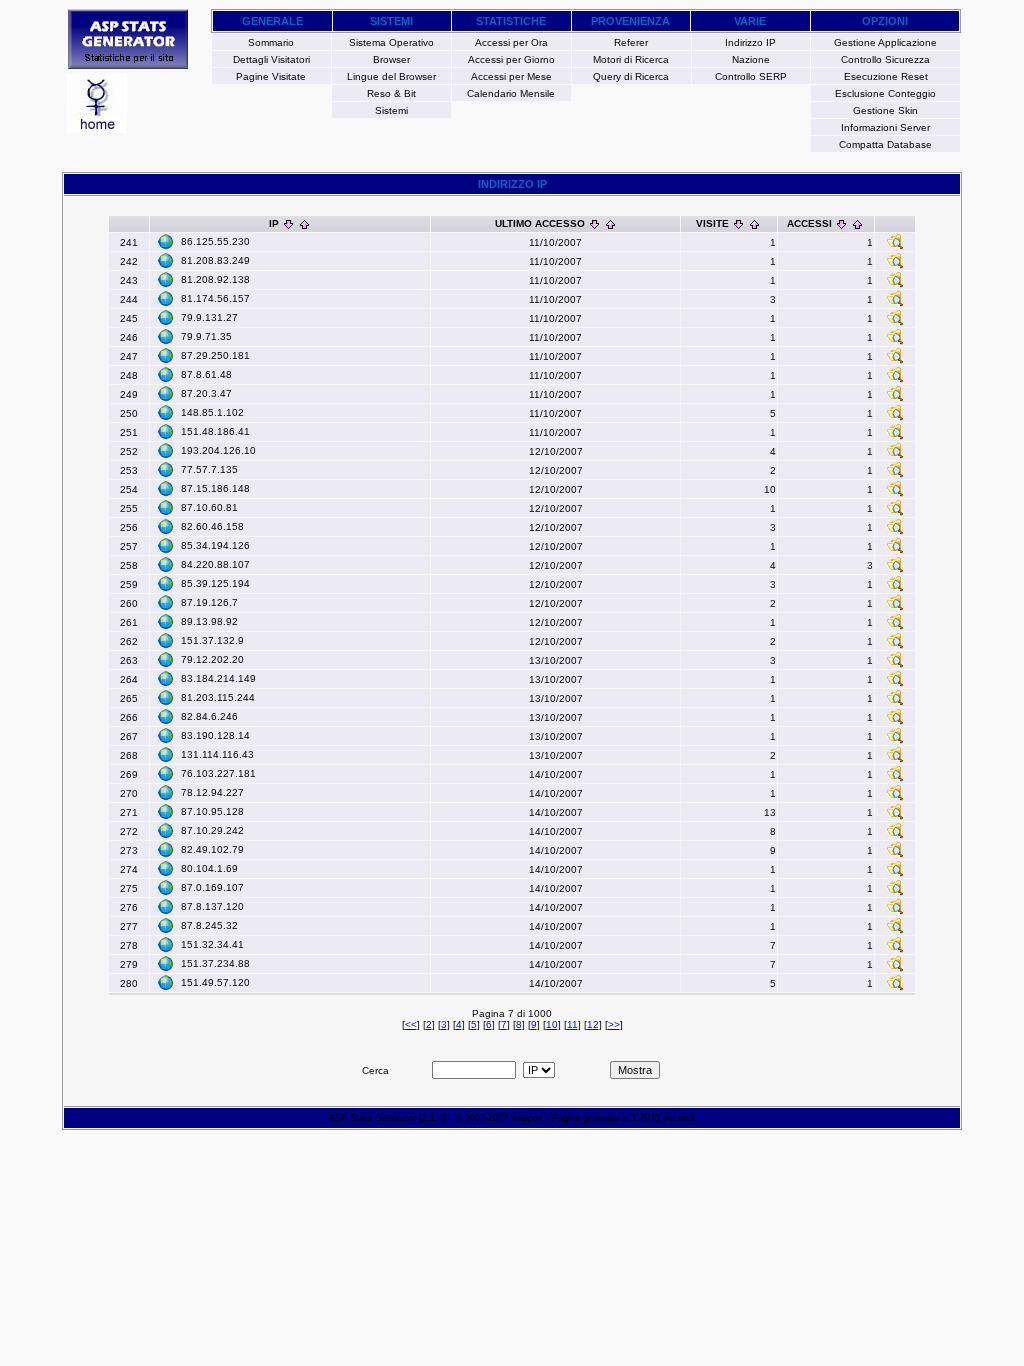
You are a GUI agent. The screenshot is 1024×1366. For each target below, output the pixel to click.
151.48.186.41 (215, 431)
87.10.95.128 (212, 811)
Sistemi (391, 110)
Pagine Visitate (271, 76)
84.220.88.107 (215, 564)
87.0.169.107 (212, 887)
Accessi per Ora (511, 42)
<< (411, 1024)
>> (614, 1024)
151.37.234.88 (215, 963)
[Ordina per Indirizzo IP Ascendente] (304, 223)
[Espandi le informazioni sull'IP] (166, 241)
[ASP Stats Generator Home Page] (128, 63)
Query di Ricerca (631, 76)
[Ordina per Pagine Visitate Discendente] (738, 223)
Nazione (751, 59)
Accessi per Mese (511, 76)
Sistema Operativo (391, 42)
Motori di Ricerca (631, 59)
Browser (391, 59)
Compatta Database (885, 144)
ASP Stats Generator (372, 1118)
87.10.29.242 (212, 830)
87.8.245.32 (209, 925)
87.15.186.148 (215, 488)
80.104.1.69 (209, 868)
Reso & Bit (391, 93)
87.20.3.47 (206, 393)
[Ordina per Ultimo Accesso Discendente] (594, 223)
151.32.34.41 (212, 944)
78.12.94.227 (212, 792)
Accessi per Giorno (511, 59)
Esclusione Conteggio (885, 93)
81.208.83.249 (215, 260)
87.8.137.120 (212, 906)
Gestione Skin (885, 110)
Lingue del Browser (391, 76)
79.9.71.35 (206, 336)
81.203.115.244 (218, 697)
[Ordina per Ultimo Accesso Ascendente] (610, 223)
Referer (631, 42)
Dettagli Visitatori (271, 59)
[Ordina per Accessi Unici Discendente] (841, 223)
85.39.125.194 (215, 583)
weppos (527, 1118)
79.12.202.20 (212, 659)
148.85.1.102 (212, 412)
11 (572, 1024)
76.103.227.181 (218, 773)
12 (593, 1024)
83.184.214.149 (218, 678)
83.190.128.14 (215, 735)
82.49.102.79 (212, 849)
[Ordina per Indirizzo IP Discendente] (288, 223)
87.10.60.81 (209, 507)
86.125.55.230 (215, 241)
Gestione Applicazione (885, 42)
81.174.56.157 (215, 298)
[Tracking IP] (895, 246)
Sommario (271, 42)
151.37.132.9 (212, 640)
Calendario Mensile (511, 93)
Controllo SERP (751, 76)
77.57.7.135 (209, 469)
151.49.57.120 (215, 982)
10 (552, 1024)
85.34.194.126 (215, 545)
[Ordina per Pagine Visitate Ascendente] (754, 223)
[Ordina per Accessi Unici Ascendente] (857, 223)
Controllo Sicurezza (885, 59)
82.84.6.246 (209, 716)
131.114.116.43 (217, 754)
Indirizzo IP (750, 42)
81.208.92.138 (215, 279)
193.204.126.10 (218, 450)
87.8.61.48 (206, 374)
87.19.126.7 (209, 602)
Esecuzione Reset (886, 76)
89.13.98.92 (209, 621)
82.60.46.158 (212, 526)
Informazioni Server (885, 127)
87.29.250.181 (215, 355)
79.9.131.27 (209, 317)
